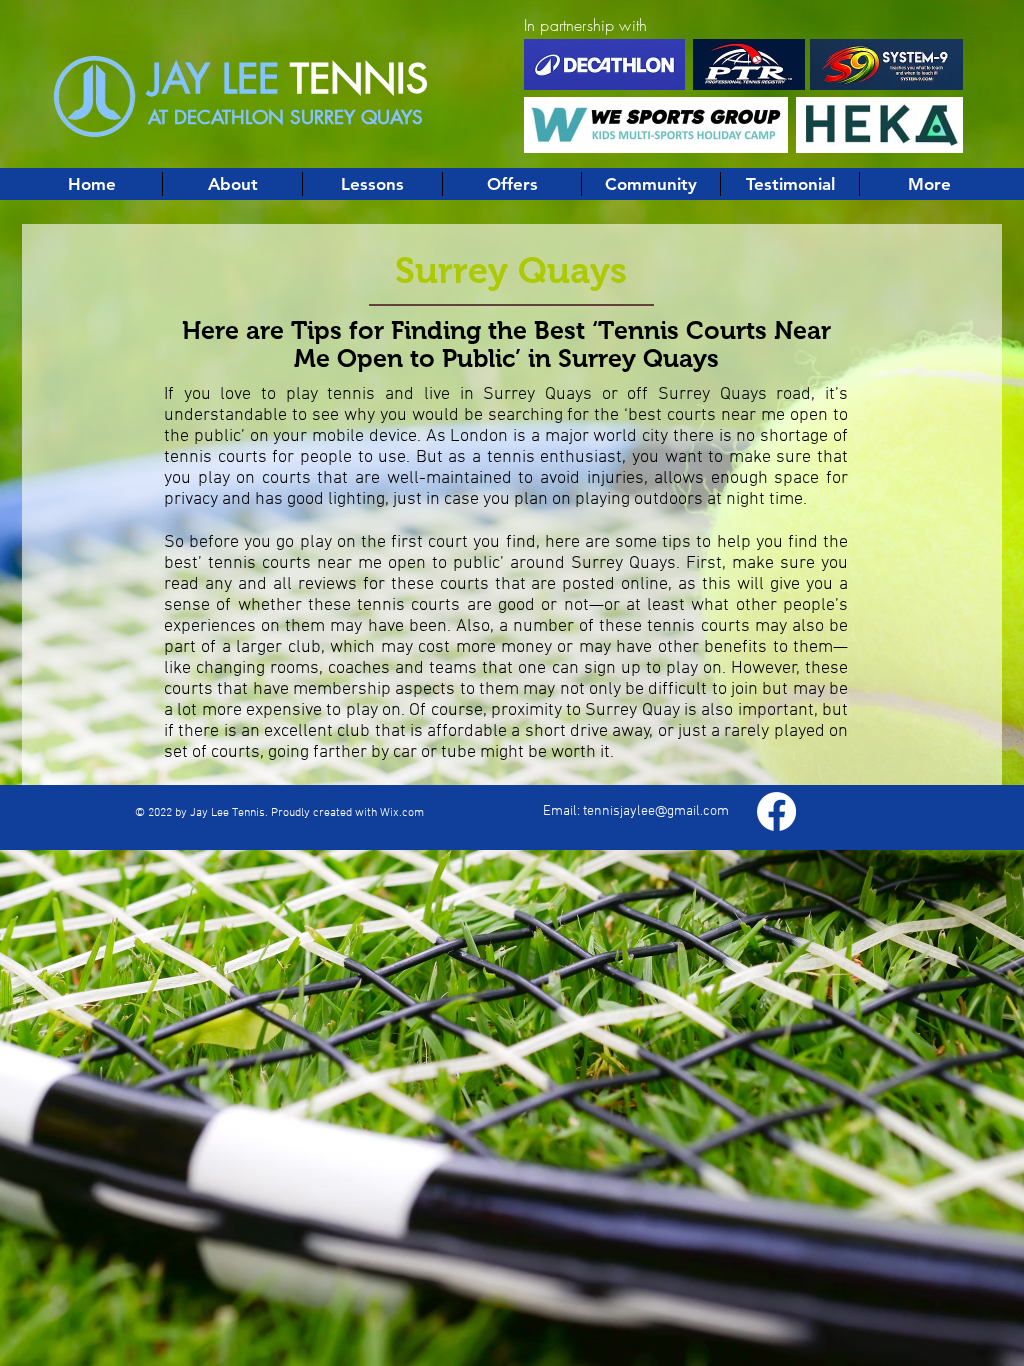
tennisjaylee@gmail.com (656, 811)
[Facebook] (776, 811)
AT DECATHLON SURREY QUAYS (285, 117)
